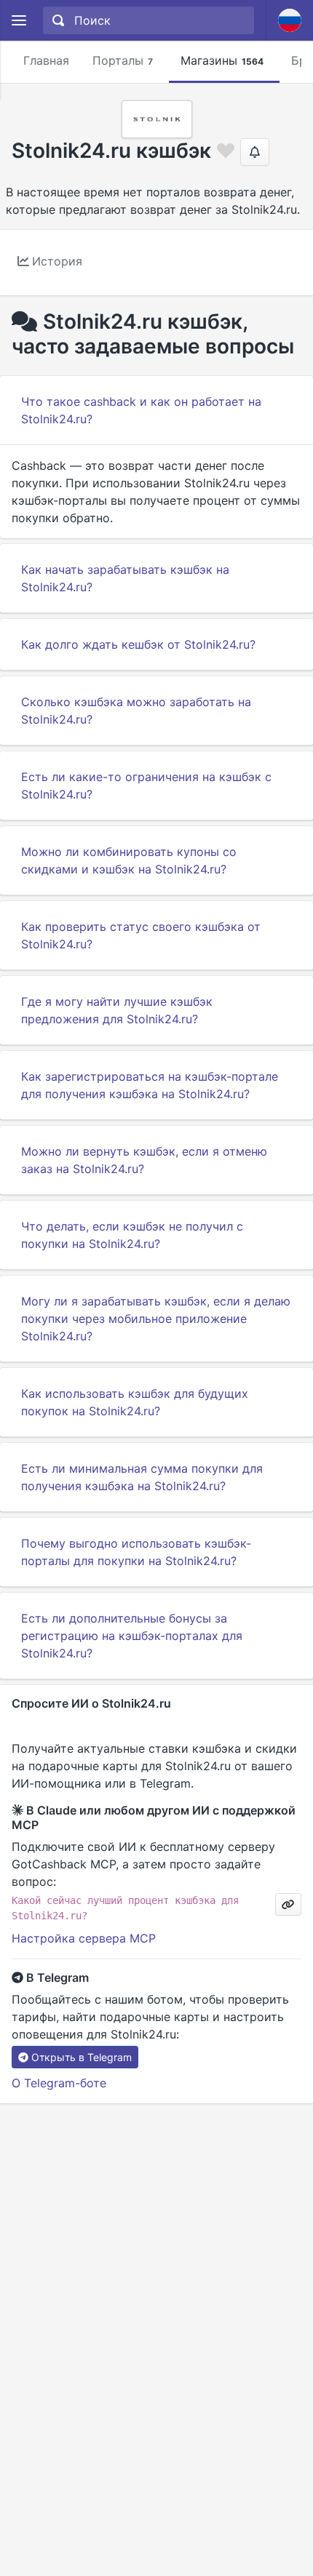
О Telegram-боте (59, 2083)
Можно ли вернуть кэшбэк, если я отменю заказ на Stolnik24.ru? (144, 1160)
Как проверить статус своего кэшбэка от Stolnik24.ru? (141, 935)
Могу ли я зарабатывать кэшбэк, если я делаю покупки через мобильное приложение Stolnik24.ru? (156, 1319)
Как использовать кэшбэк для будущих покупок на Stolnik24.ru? (135, 1402)
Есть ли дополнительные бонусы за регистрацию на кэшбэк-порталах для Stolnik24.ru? (132, 1636)
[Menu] (19, 21)
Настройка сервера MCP (84, 1938)
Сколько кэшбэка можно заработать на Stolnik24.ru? (136, 711)
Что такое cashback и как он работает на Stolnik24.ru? (141, 410)
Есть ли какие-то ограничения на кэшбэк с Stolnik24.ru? (146, 785)
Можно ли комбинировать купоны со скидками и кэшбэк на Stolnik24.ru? (129, 860)
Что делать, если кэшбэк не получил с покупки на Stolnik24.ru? (132, 1235)
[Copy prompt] (288, 1904)
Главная (46, 60)
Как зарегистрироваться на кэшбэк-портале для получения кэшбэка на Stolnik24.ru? (150, 1085)
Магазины (222, 60)
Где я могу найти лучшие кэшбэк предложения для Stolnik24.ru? (117, 1010)
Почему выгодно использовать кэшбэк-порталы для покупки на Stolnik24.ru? (136, 1552)
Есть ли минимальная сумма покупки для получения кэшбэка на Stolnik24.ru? (142, 1477)
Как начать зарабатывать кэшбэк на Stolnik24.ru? (125, 578)
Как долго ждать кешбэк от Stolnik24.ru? (138, 644)
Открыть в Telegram (82, 2057)
